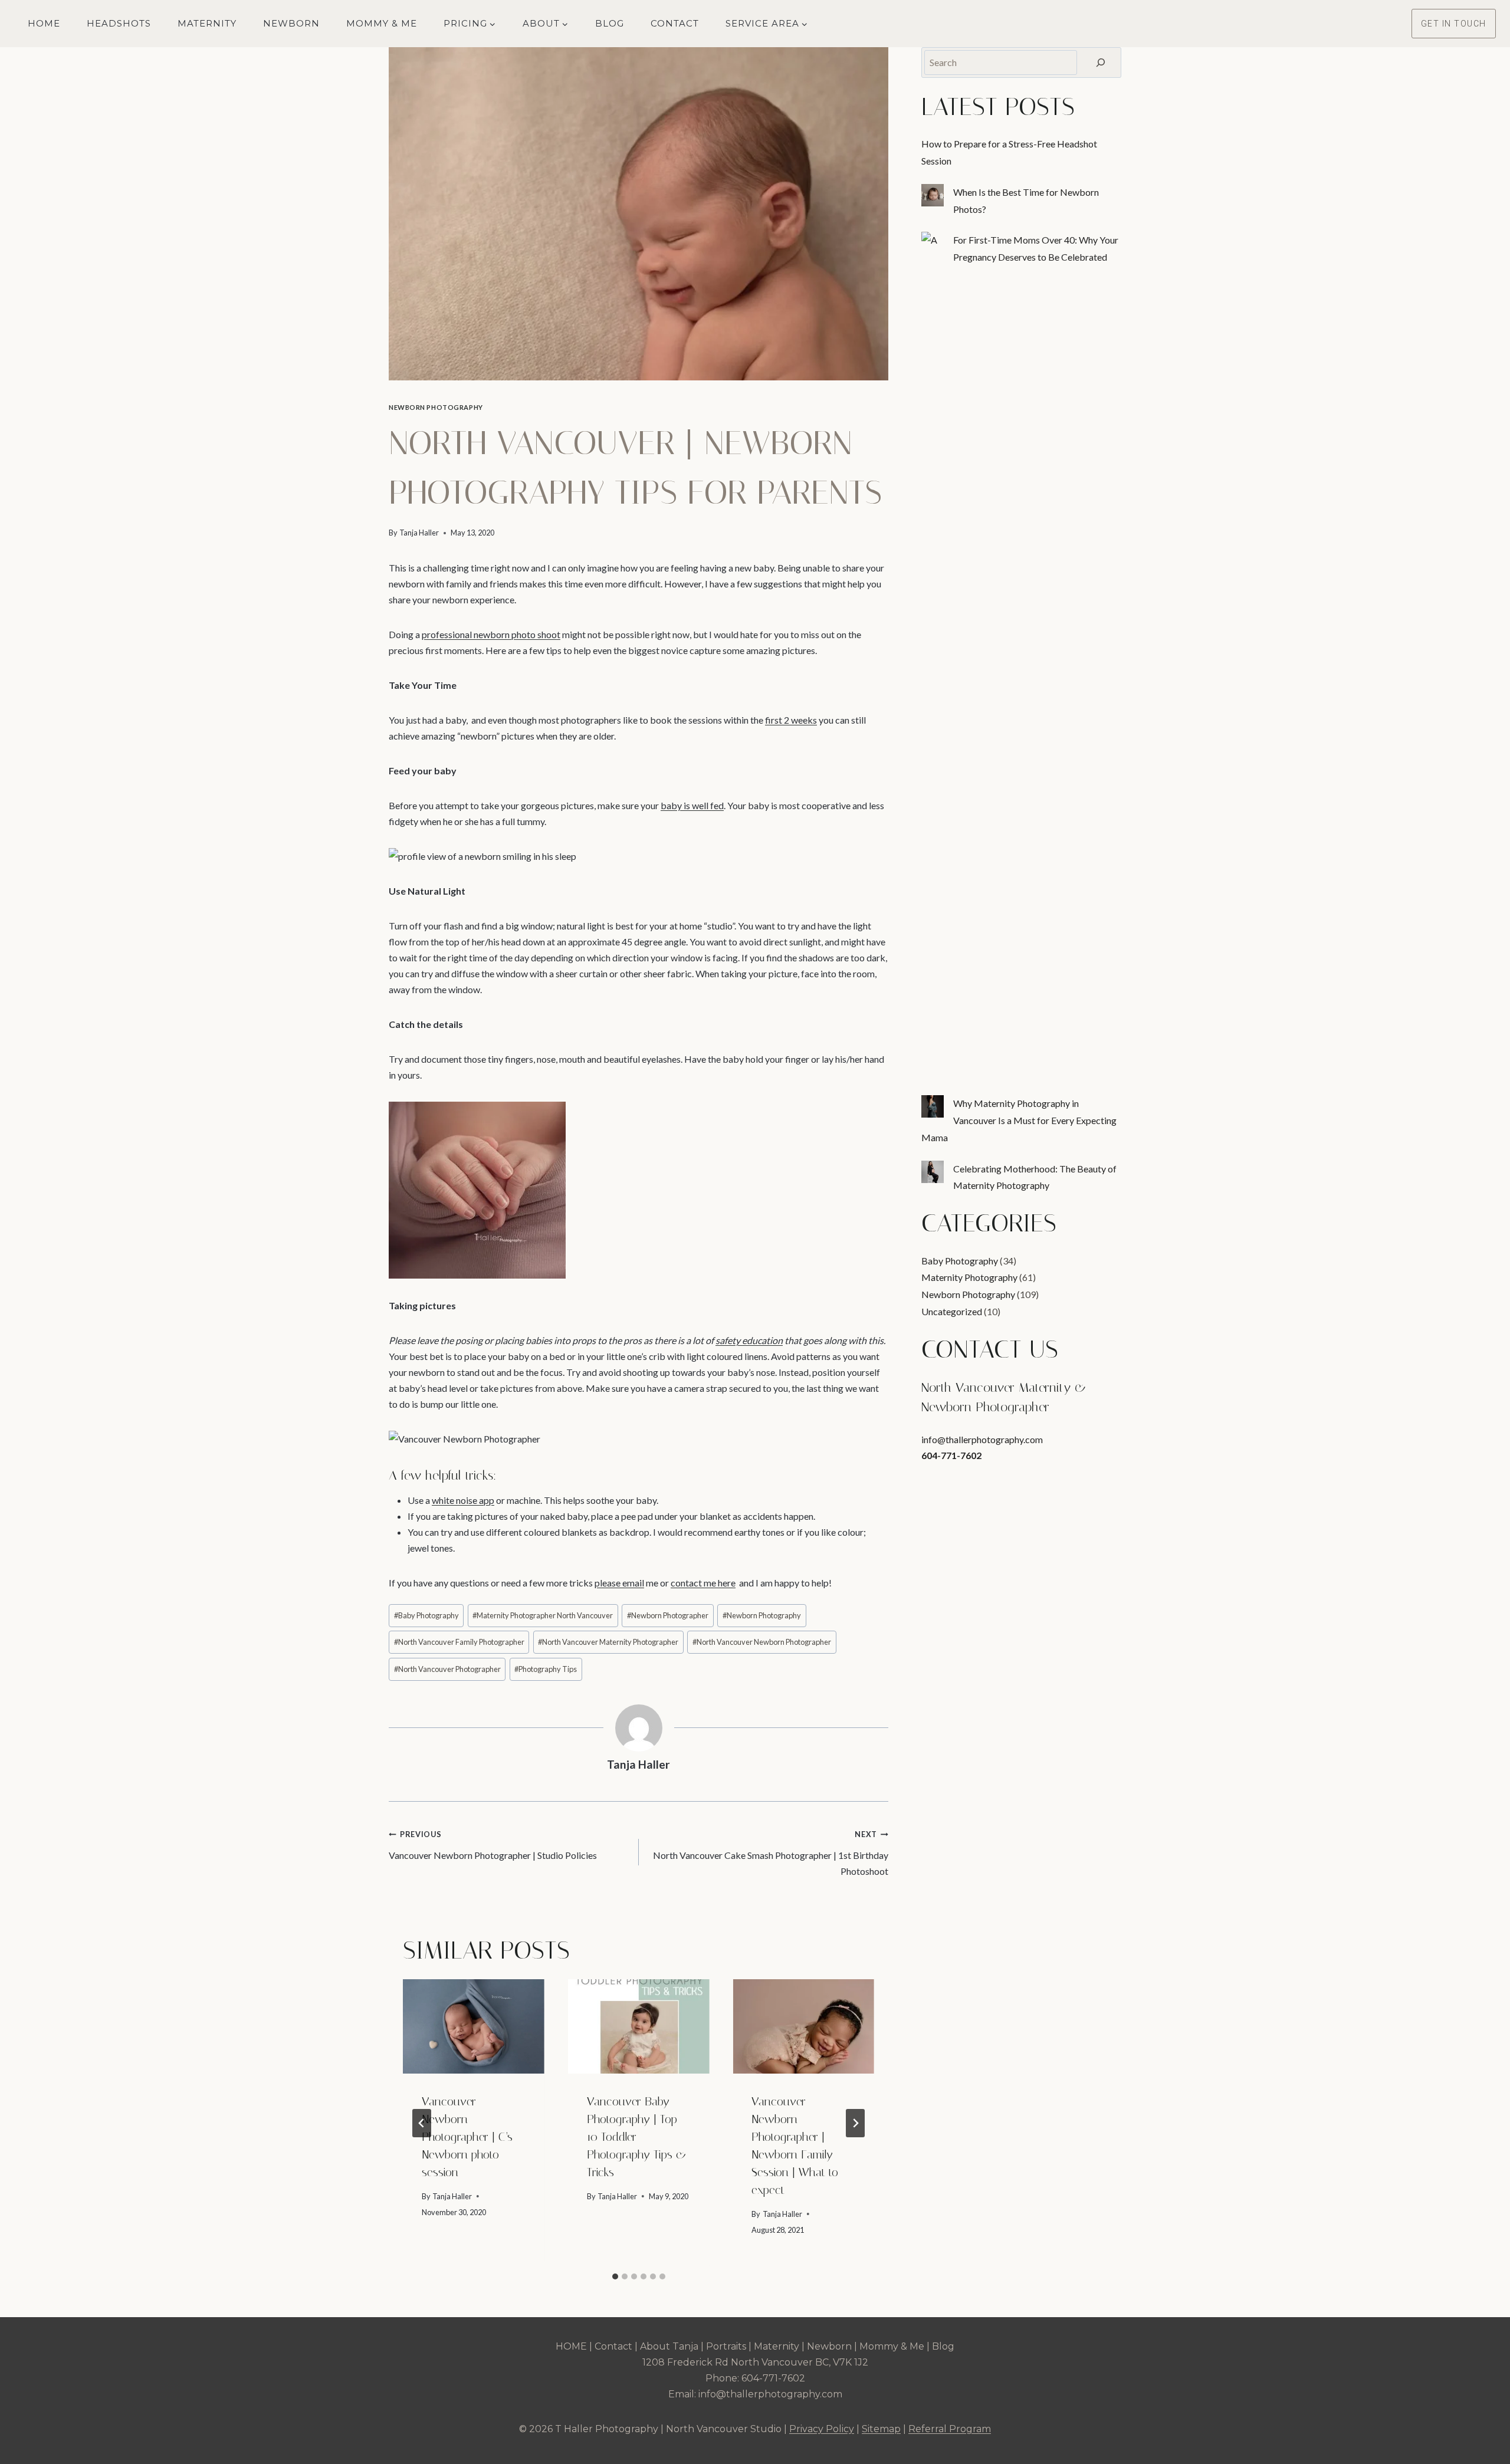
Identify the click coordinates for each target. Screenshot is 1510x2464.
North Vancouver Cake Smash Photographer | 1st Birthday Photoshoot (771, 1853)
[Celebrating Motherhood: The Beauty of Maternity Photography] (933, 1172)
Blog (610, 23)
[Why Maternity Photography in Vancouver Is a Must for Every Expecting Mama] (933, 1106)
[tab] (615, 2276)
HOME (571, 2346)
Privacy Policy (822, 2429)
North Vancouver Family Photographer (459, 1642)
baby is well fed (692, 805)
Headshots (119, 23)
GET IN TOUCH (1454, 24)
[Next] (855, 2123)
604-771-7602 (951, 1455)
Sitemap (881, 2429)
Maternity (207, 23)
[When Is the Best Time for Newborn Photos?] (933, 195)
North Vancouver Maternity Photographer (608, 1642)
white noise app (463, 1500)
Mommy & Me (382, 23)
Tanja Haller (419, 533)
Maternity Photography (969, 1277)
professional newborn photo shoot (491, 634)
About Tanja (669, 2346)
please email (619, 1583)
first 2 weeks (791, 720)
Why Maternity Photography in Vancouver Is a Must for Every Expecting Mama (1019, 1120)
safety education (749, 1340)
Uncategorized (952, 1311)
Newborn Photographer (668, 1615)
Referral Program (950, 2429)
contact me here (703, 1583)
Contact (675, 23)
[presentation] (474, 2026)
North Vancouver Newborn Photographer (762, 1642)
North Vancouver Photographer (447, 1669)
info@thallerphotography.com (982, 1439)
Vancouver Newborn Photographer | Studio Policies (493, 1845)
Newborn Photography (436, 407)
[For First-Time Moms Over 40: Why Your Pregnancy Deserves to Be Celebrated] (933, 243)
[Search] (1101, 63)
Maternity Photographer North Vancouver (543, 1615)
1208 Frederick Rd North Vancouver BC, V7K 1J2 (755, 2362)
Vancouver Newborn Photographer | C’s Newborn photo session (467, 2137)
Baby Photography (426, 1615)
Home (44, 23)
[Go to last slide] (422, 2123)
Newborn (291, 23)
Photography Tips (546, 1669)
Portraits (726, 2346)
